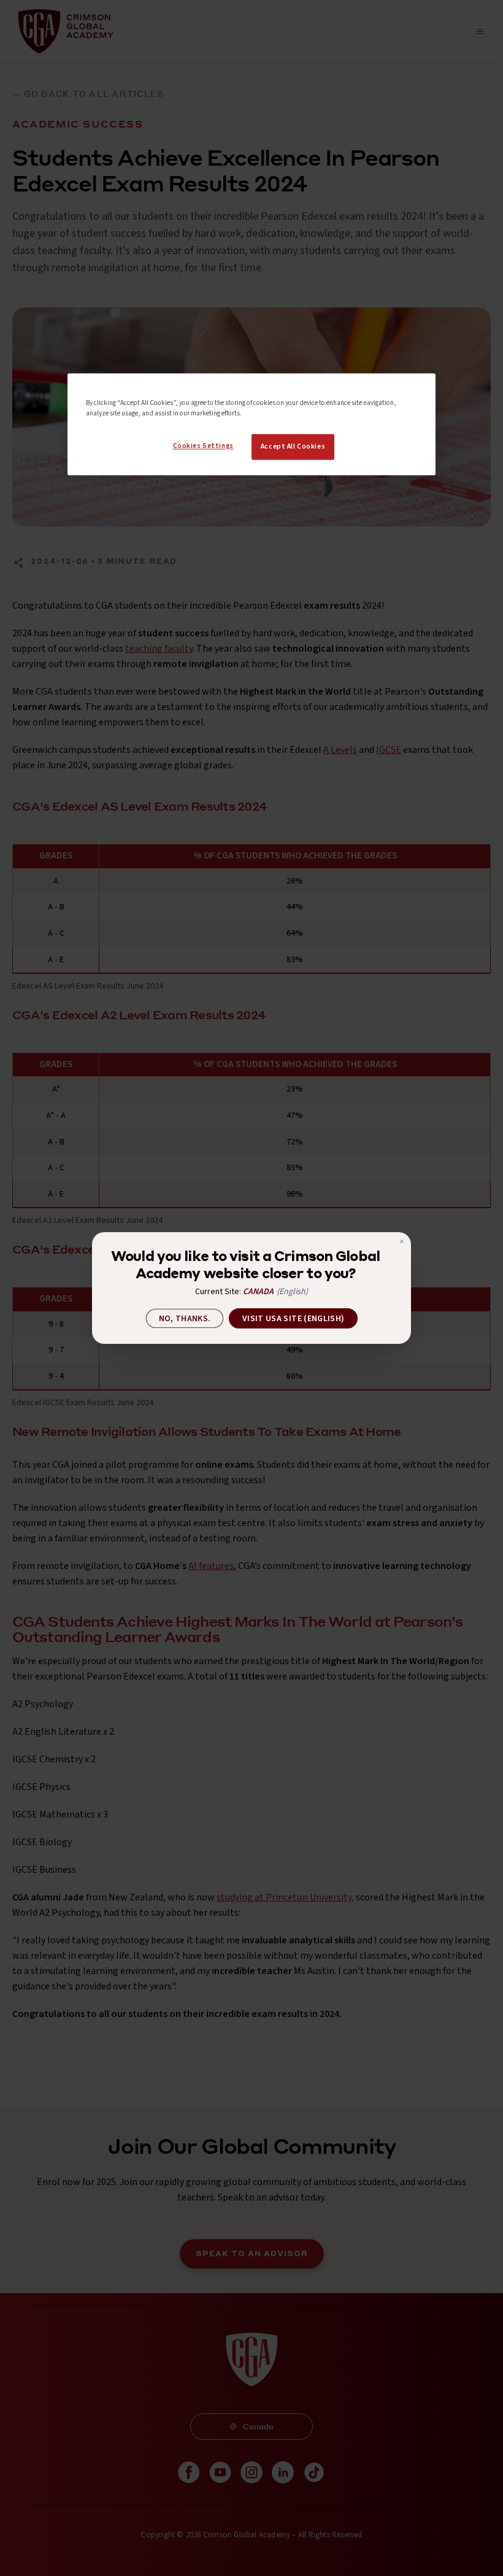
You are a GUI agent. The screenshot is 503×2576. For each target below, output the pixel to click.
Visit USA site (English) (293, 1319)
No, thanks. (185, 1319)
